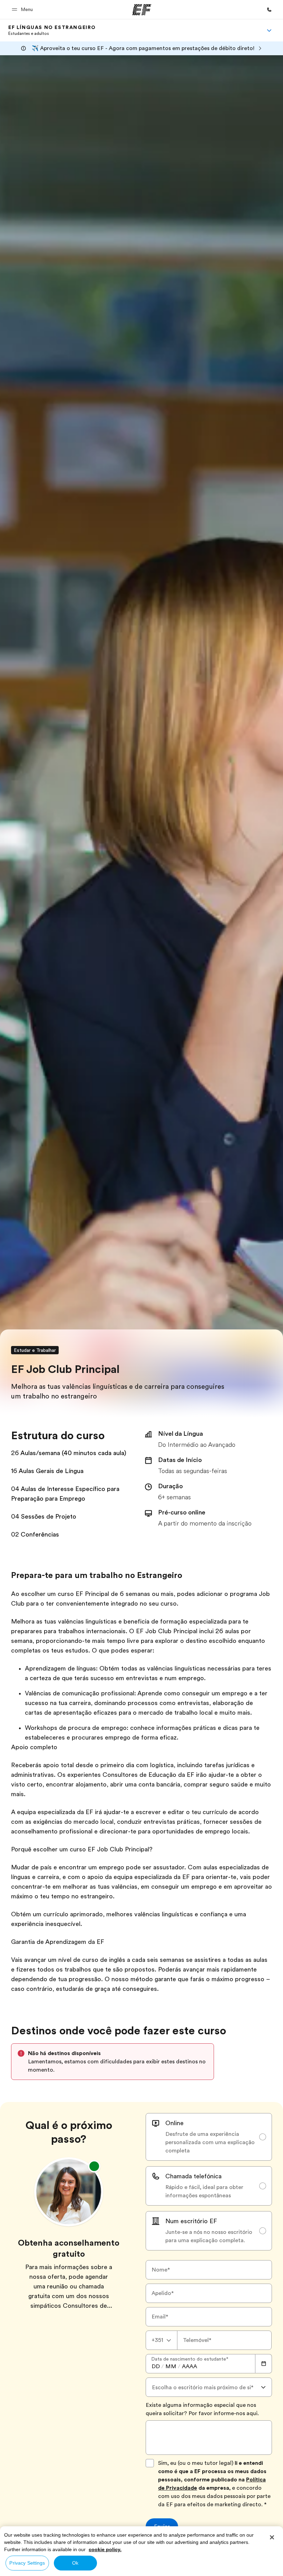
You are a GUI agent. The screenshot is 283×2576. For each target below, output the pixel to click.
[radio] (209, 2137)
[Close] (272, 2537)
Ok (75, 2563)
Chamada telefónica (193, 2176)
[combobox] (162, 2340)
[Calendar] (264, 2364)
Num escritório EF (191, 2221)
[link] (52, 30)
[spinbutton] (156, 2366)
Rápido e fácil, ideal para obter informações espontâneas (204, 2191)
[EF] (142, 10)
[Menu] (269, 30)
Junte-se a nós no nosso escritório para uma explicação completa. (209, 2236)
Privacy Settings (27, 2563)
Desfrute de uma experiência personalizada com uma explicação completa (210, 2142)
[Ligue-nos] (269, 10)
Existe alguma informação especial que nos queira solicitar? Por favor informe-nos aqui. (202, 2409)
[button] (23, 9)
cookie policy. (105, 2549)
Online (174, 2123)
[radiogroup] (209, 2182)
